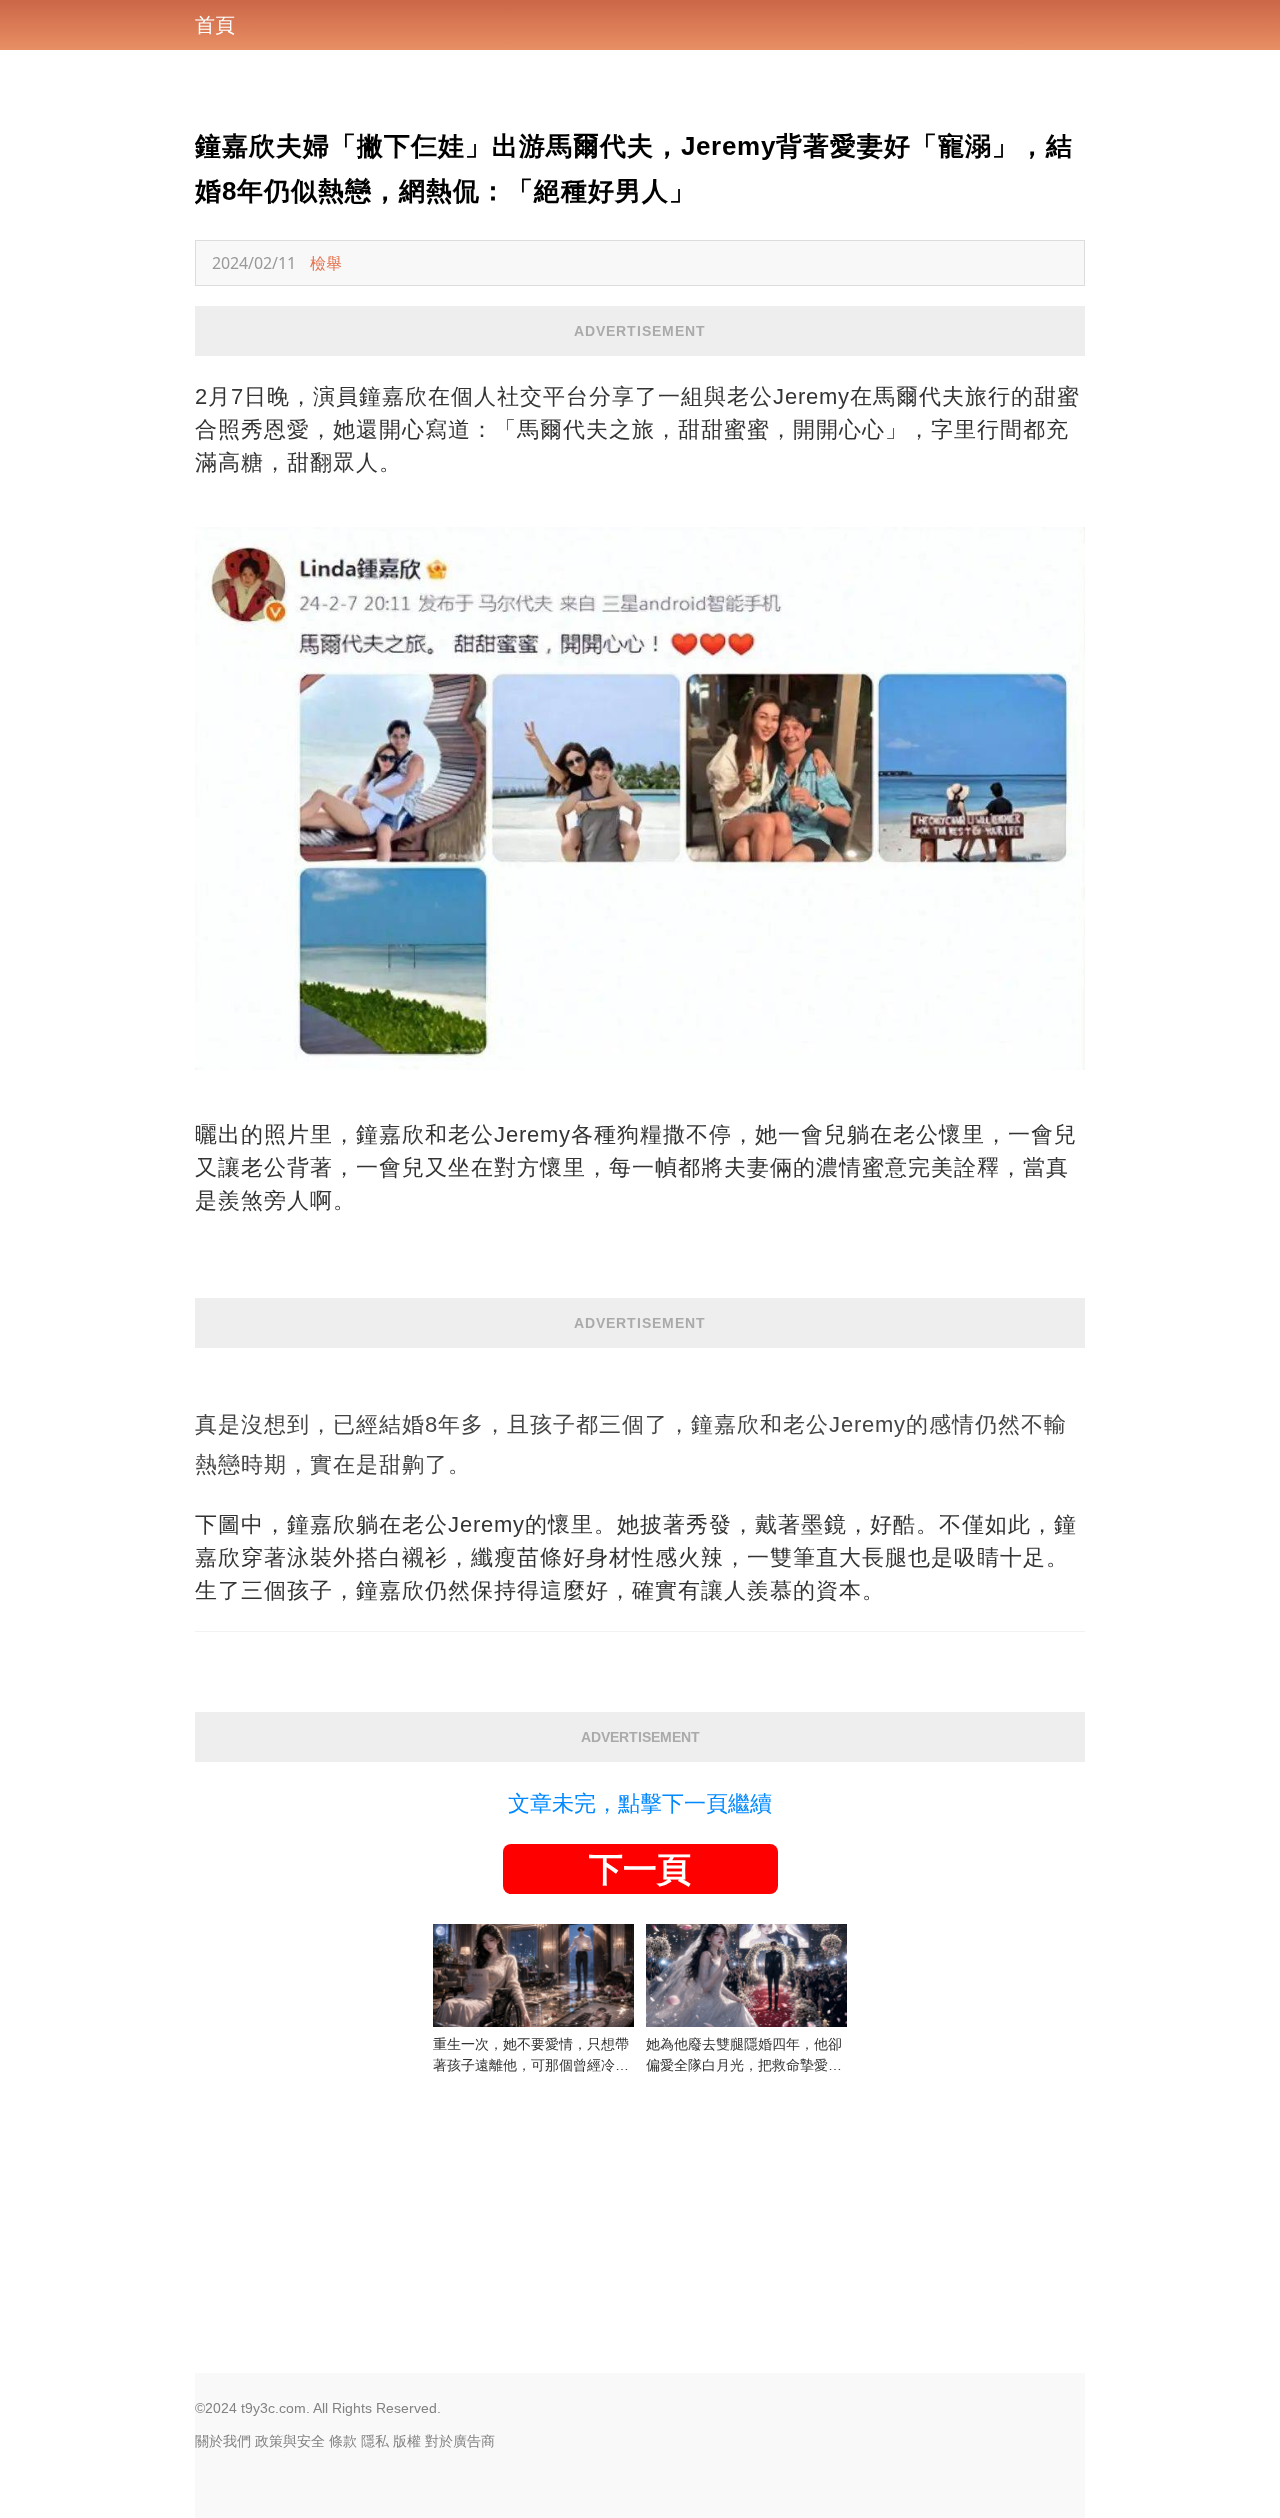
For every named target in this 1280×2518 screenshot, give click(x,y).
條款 (343, 2441)
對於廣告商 (460, 2441)
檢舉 (326, 263)
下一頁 (640, 1869)
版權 (407, 2441)
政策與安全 (290, 2441)
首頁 (215, 25)
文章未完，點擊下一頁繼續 (640, 1803)
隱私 (375, 2441)
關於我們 (223, 2441)
